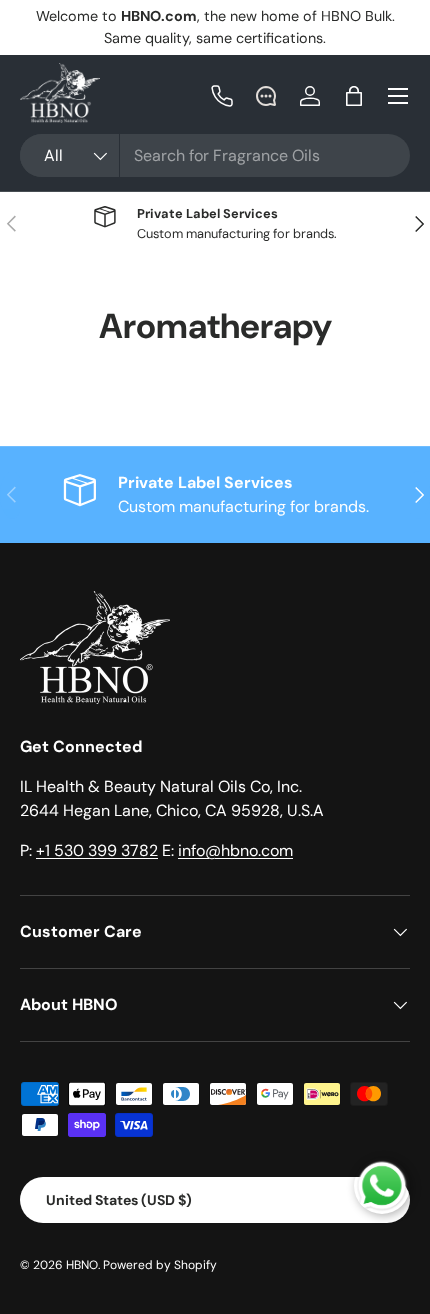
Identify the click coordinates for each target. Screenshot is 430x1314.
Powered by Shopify (160, 1265)
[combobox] (215, 155)
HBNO (82, 1265)
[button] (354, 96)
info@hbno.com (235, 850)
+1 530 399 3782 (97, 850)
